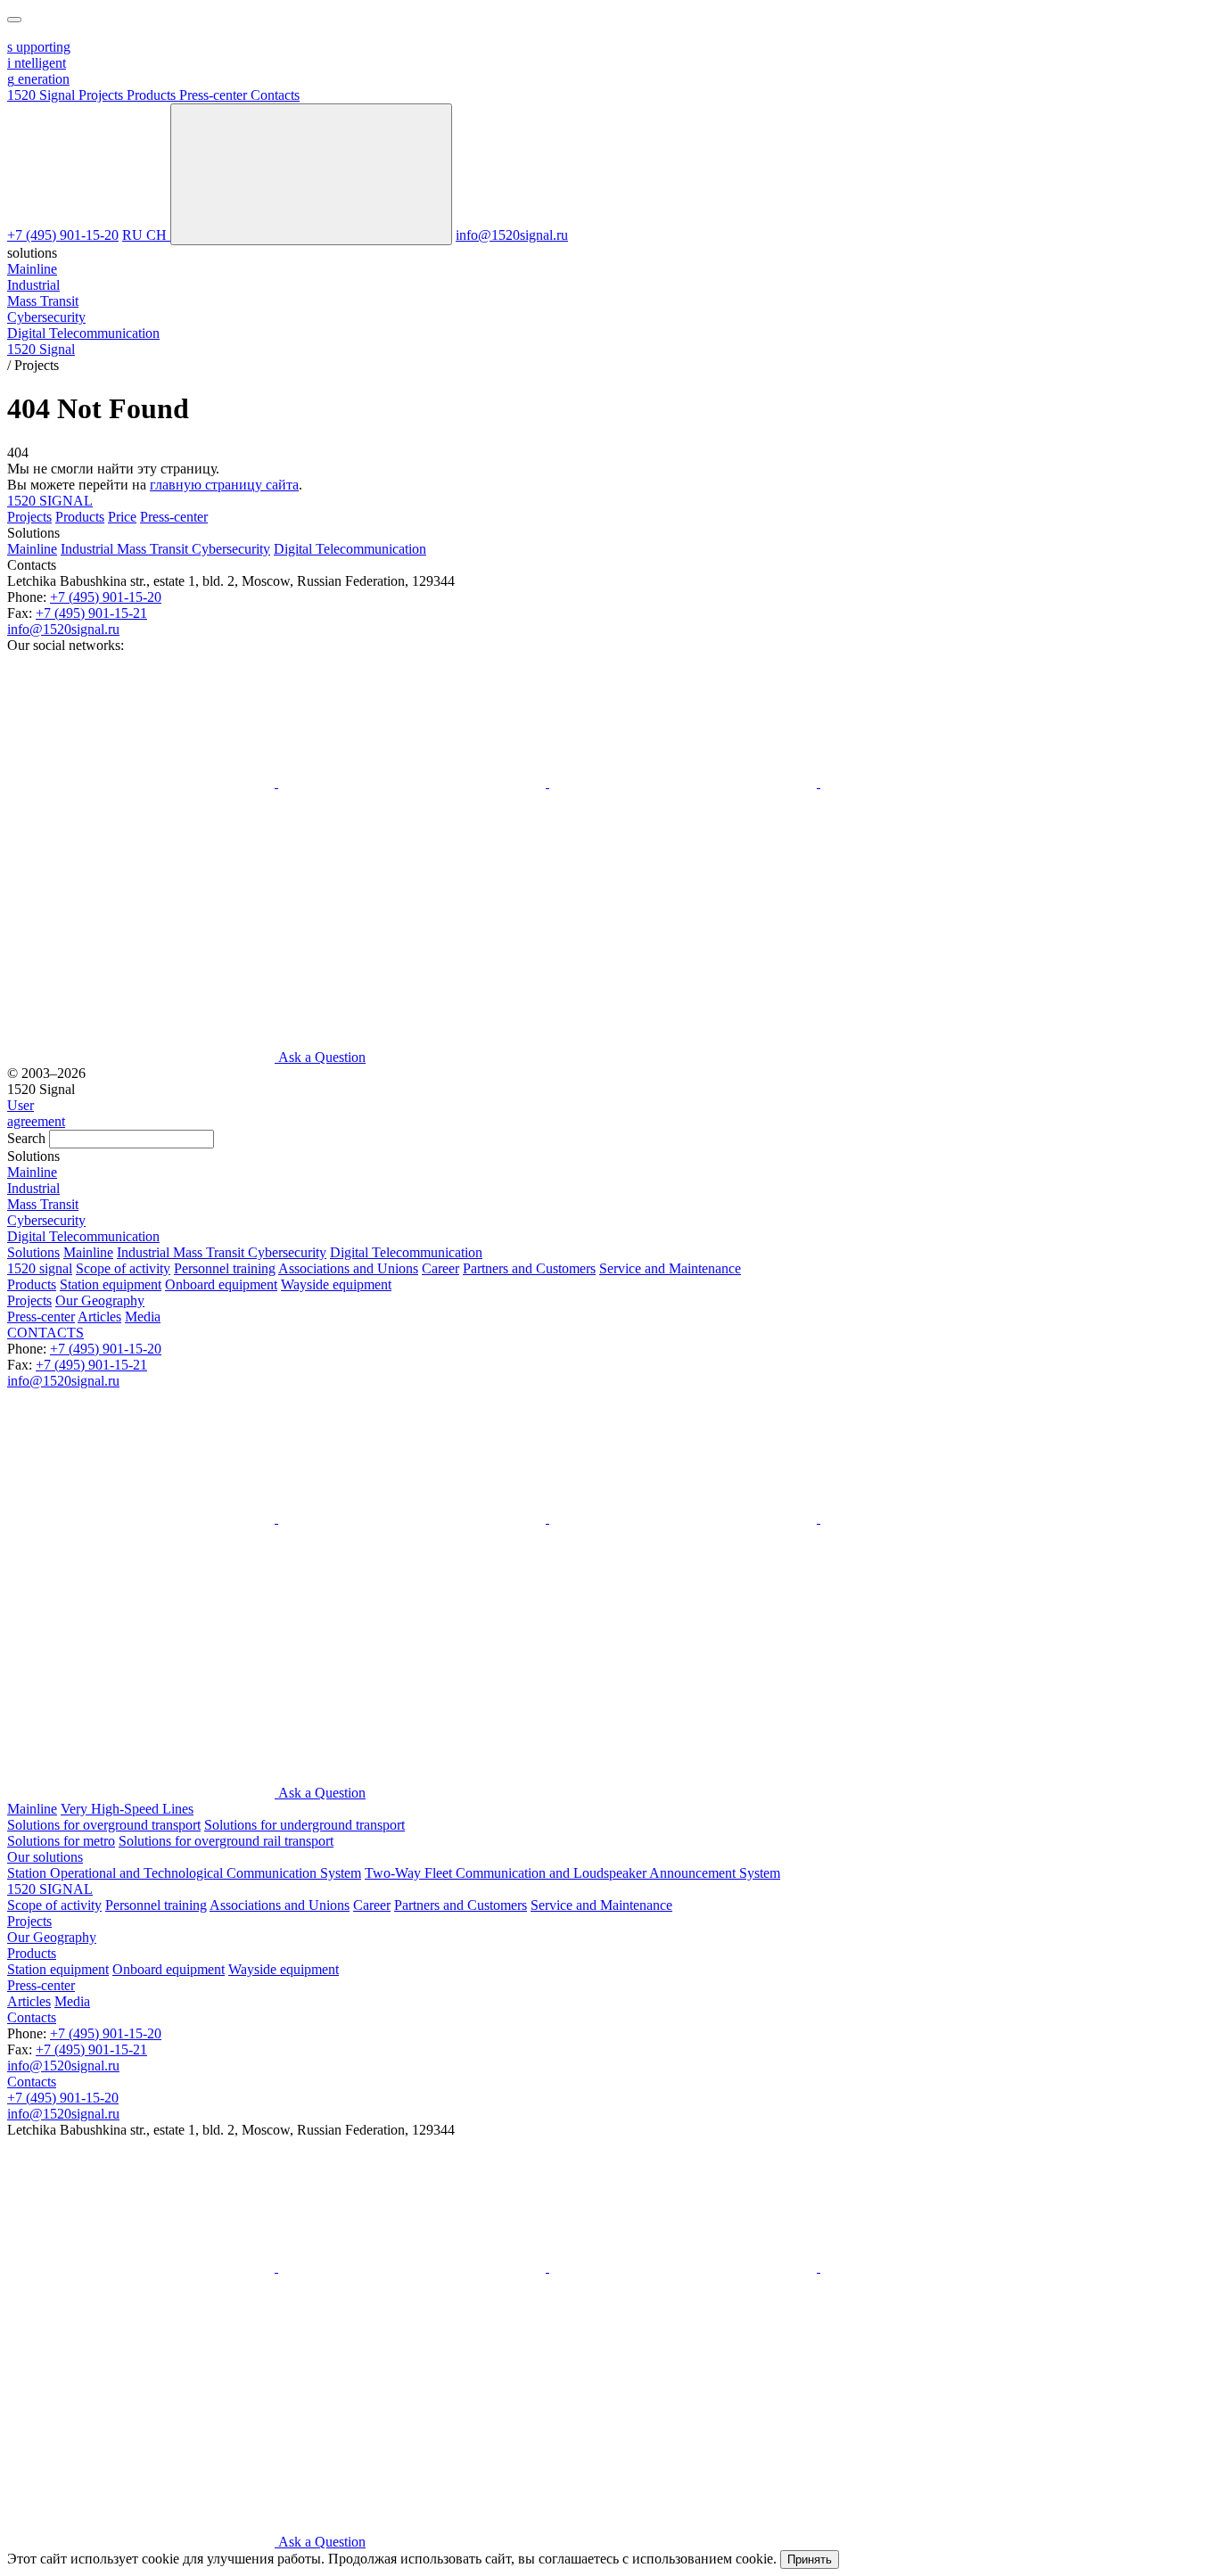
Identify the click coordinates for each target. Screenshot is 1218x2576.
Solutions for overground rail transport (226, 1841)
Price (122, 517)
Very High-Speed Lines (127, 1809)
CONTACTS (45, 1333)
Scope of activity (123, 1268)
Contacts (32, 2017)
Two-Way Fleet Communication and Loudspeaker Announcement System (572, 1873)
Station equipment (111, 1284)
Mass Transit (154, 549)
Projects (29, 517)
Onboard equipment (221, 1284)
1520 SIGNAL (50, 501)
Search (26, 1138)
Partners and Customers (529, 1268)
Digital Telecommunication (350, 549)
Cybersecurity (231, 549)
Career (440, 1268)
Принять (810, 2560)
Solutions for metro (61, 1841)
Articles (99, 1317)
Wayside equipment (336, 1284)
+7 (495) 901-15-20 (63, 235)
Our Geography (100, 1300)
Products (80, 517)
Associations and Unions (348, 1268)
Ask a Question (322, 1057)
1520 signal (40, 1268)
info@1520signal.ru (512, 235)
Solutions (33, 1252)
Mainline (32, 549)
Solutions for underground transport (304, 1825)
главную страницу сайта (224, 485)
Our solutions (45, 1857)
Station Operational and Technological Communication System (184, 1873)
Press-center (174, 517)
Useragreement (36, 1113)
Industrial (89, 549)
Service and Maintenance (670, 1268)
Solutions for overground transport (104, 1825)
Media (143, 1317)
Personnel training (225, 1268)
